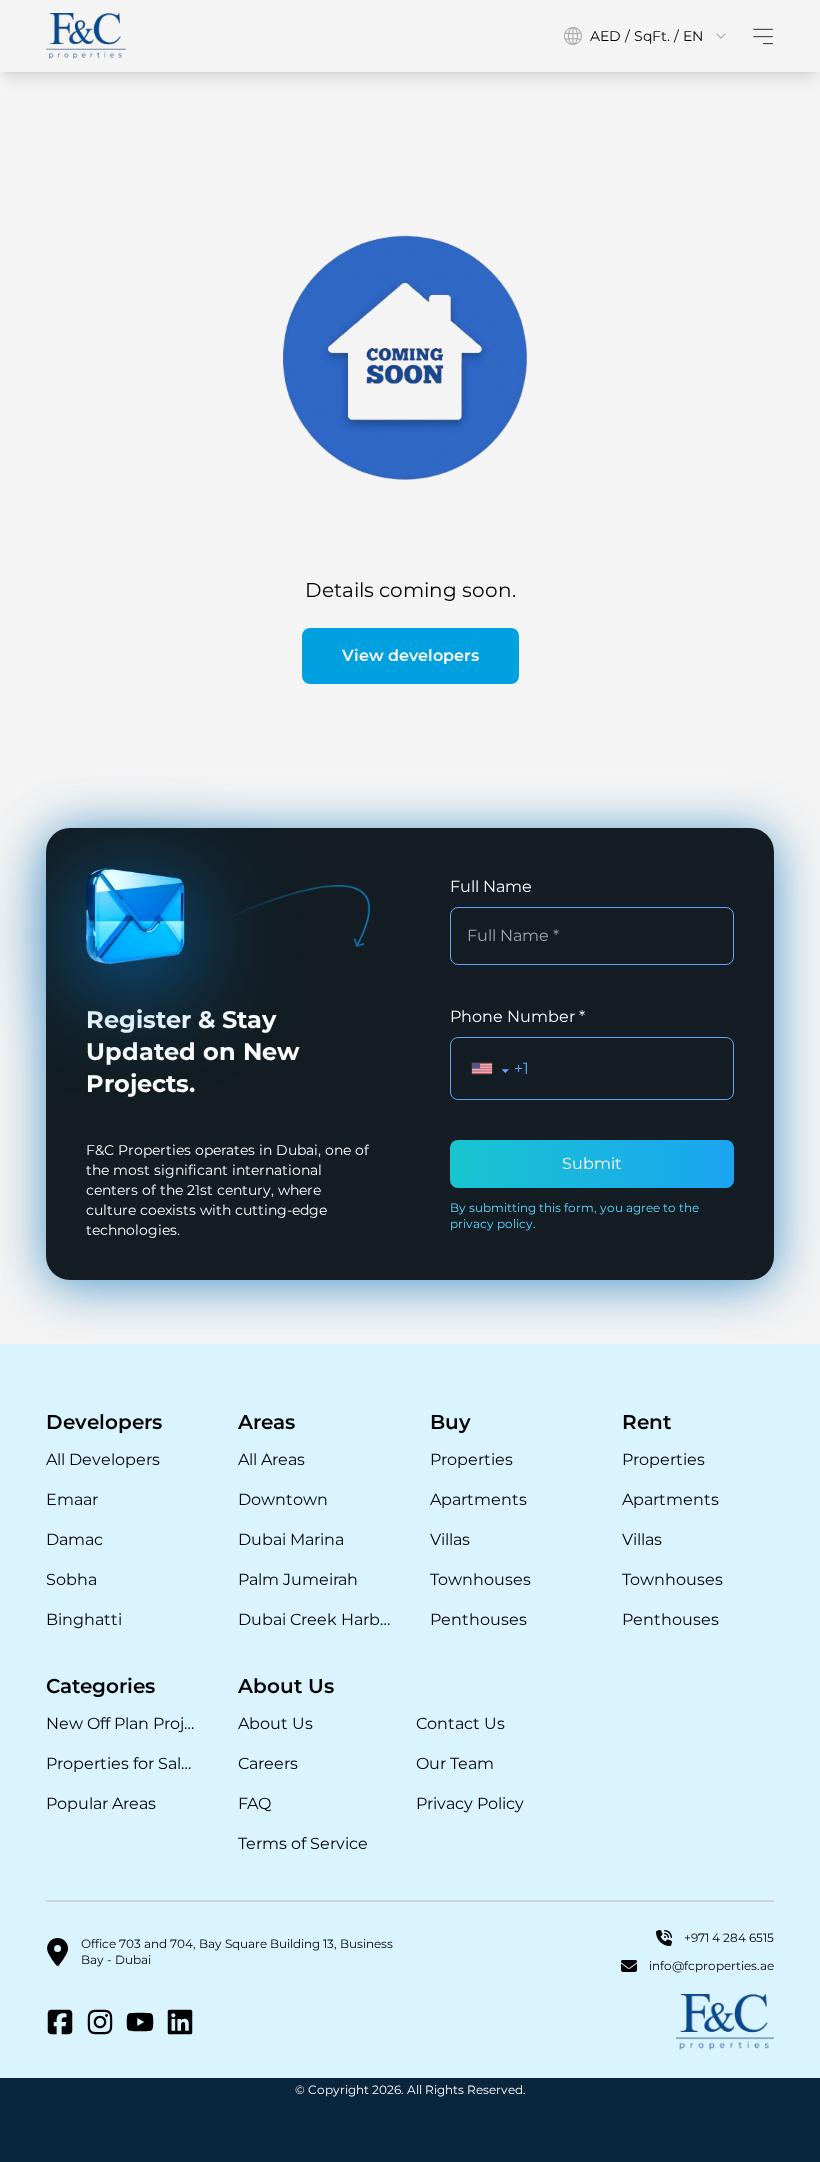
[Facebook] (60, 2022)
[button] (490, 1068)
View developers (410, 655)
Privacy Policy (470, 1803)
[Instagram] (100, 2022)
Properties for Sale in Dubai (122, 1763)
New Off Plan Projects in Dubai (122, 1723)
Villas (450, 1539)
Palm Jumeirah (298, 1579)
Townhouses (480, 1579)
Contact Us (460, 1723)
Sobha (71, 1579)
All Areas (271, 1459)
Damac (74, 1539)
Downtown (283, 1499)
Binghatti (84, 1619)
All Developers (103, 1459)
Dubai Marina (291, 1539)
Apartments (478, 1499)
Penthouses (478, 1619)
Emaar (72, 1499)
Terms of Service (303, 1843)
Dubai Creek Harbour (314, 1619)
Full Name (491, 886)
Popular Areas (101, 1803)
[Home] (86, 36)
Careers (268, 1763)
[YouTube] (140, 2022)
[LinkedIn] (180, 2022)
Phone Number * (517, 1016)
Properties (471, 1459)
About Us (275, 1723)
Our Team (455, 1763)
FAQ (254, 1803)
